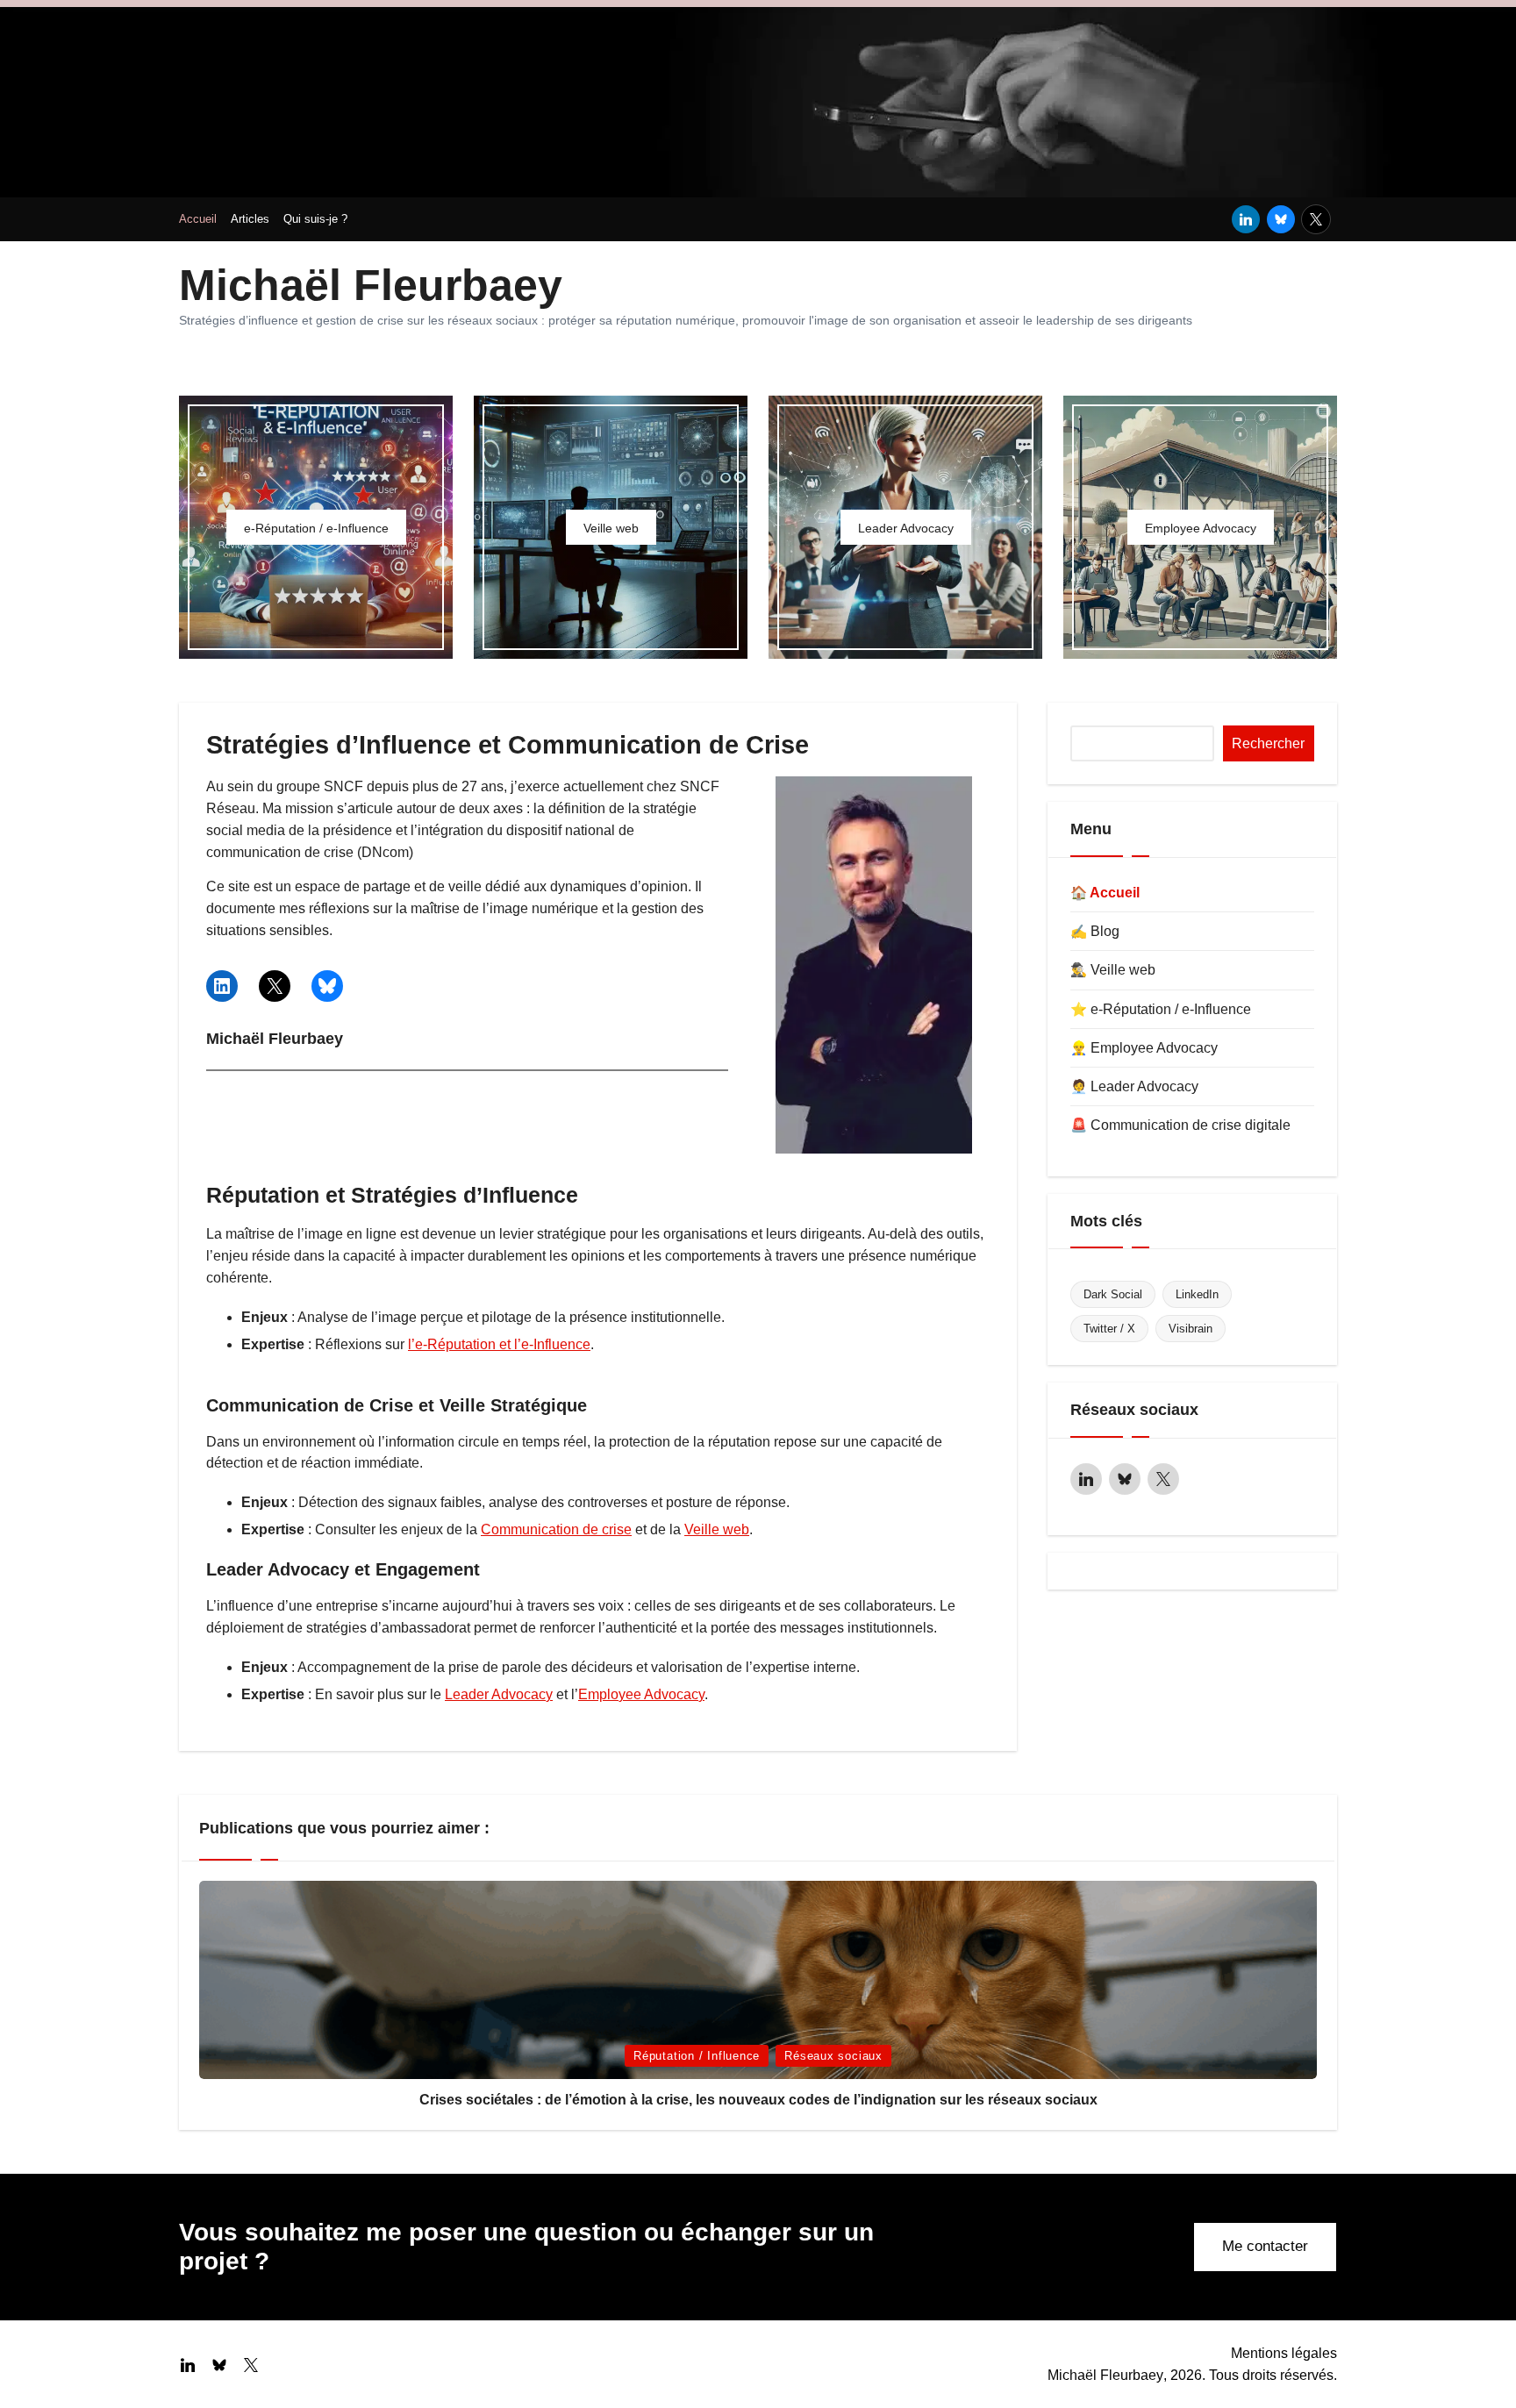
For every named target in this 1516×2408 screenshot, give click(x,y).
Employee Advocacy (1201, 528)
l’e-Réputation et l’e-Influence (499, 1344)
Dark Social (1113, 1294)
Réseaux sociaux (833, 2056)
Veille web (611, 528)
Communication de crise (556, 1529)
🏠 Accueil (1105, 893)
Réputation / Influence (697, 2056)
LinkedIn (1197, 1294)
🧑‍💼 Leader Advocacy (1134, 1086)
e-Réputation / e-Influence (316, 528)
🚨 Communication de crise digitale (1180, 1125)
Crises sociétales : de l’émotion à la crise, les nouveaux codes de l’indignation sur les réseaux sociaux (758, 2100)
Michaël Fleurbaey (371, 285)
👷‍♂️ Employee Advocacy (1144, 1048)
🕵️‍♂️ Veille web (1113, 970)
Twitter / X (1109, 1329)
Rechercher (1268, 743)
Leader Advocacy (906, 528)
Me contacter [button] (1265, 2246)
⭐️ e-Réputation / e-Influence (1161, 1009)
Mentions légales (1284, 2353)
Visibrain (1191, 1329)
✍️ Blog (1095, 931)
